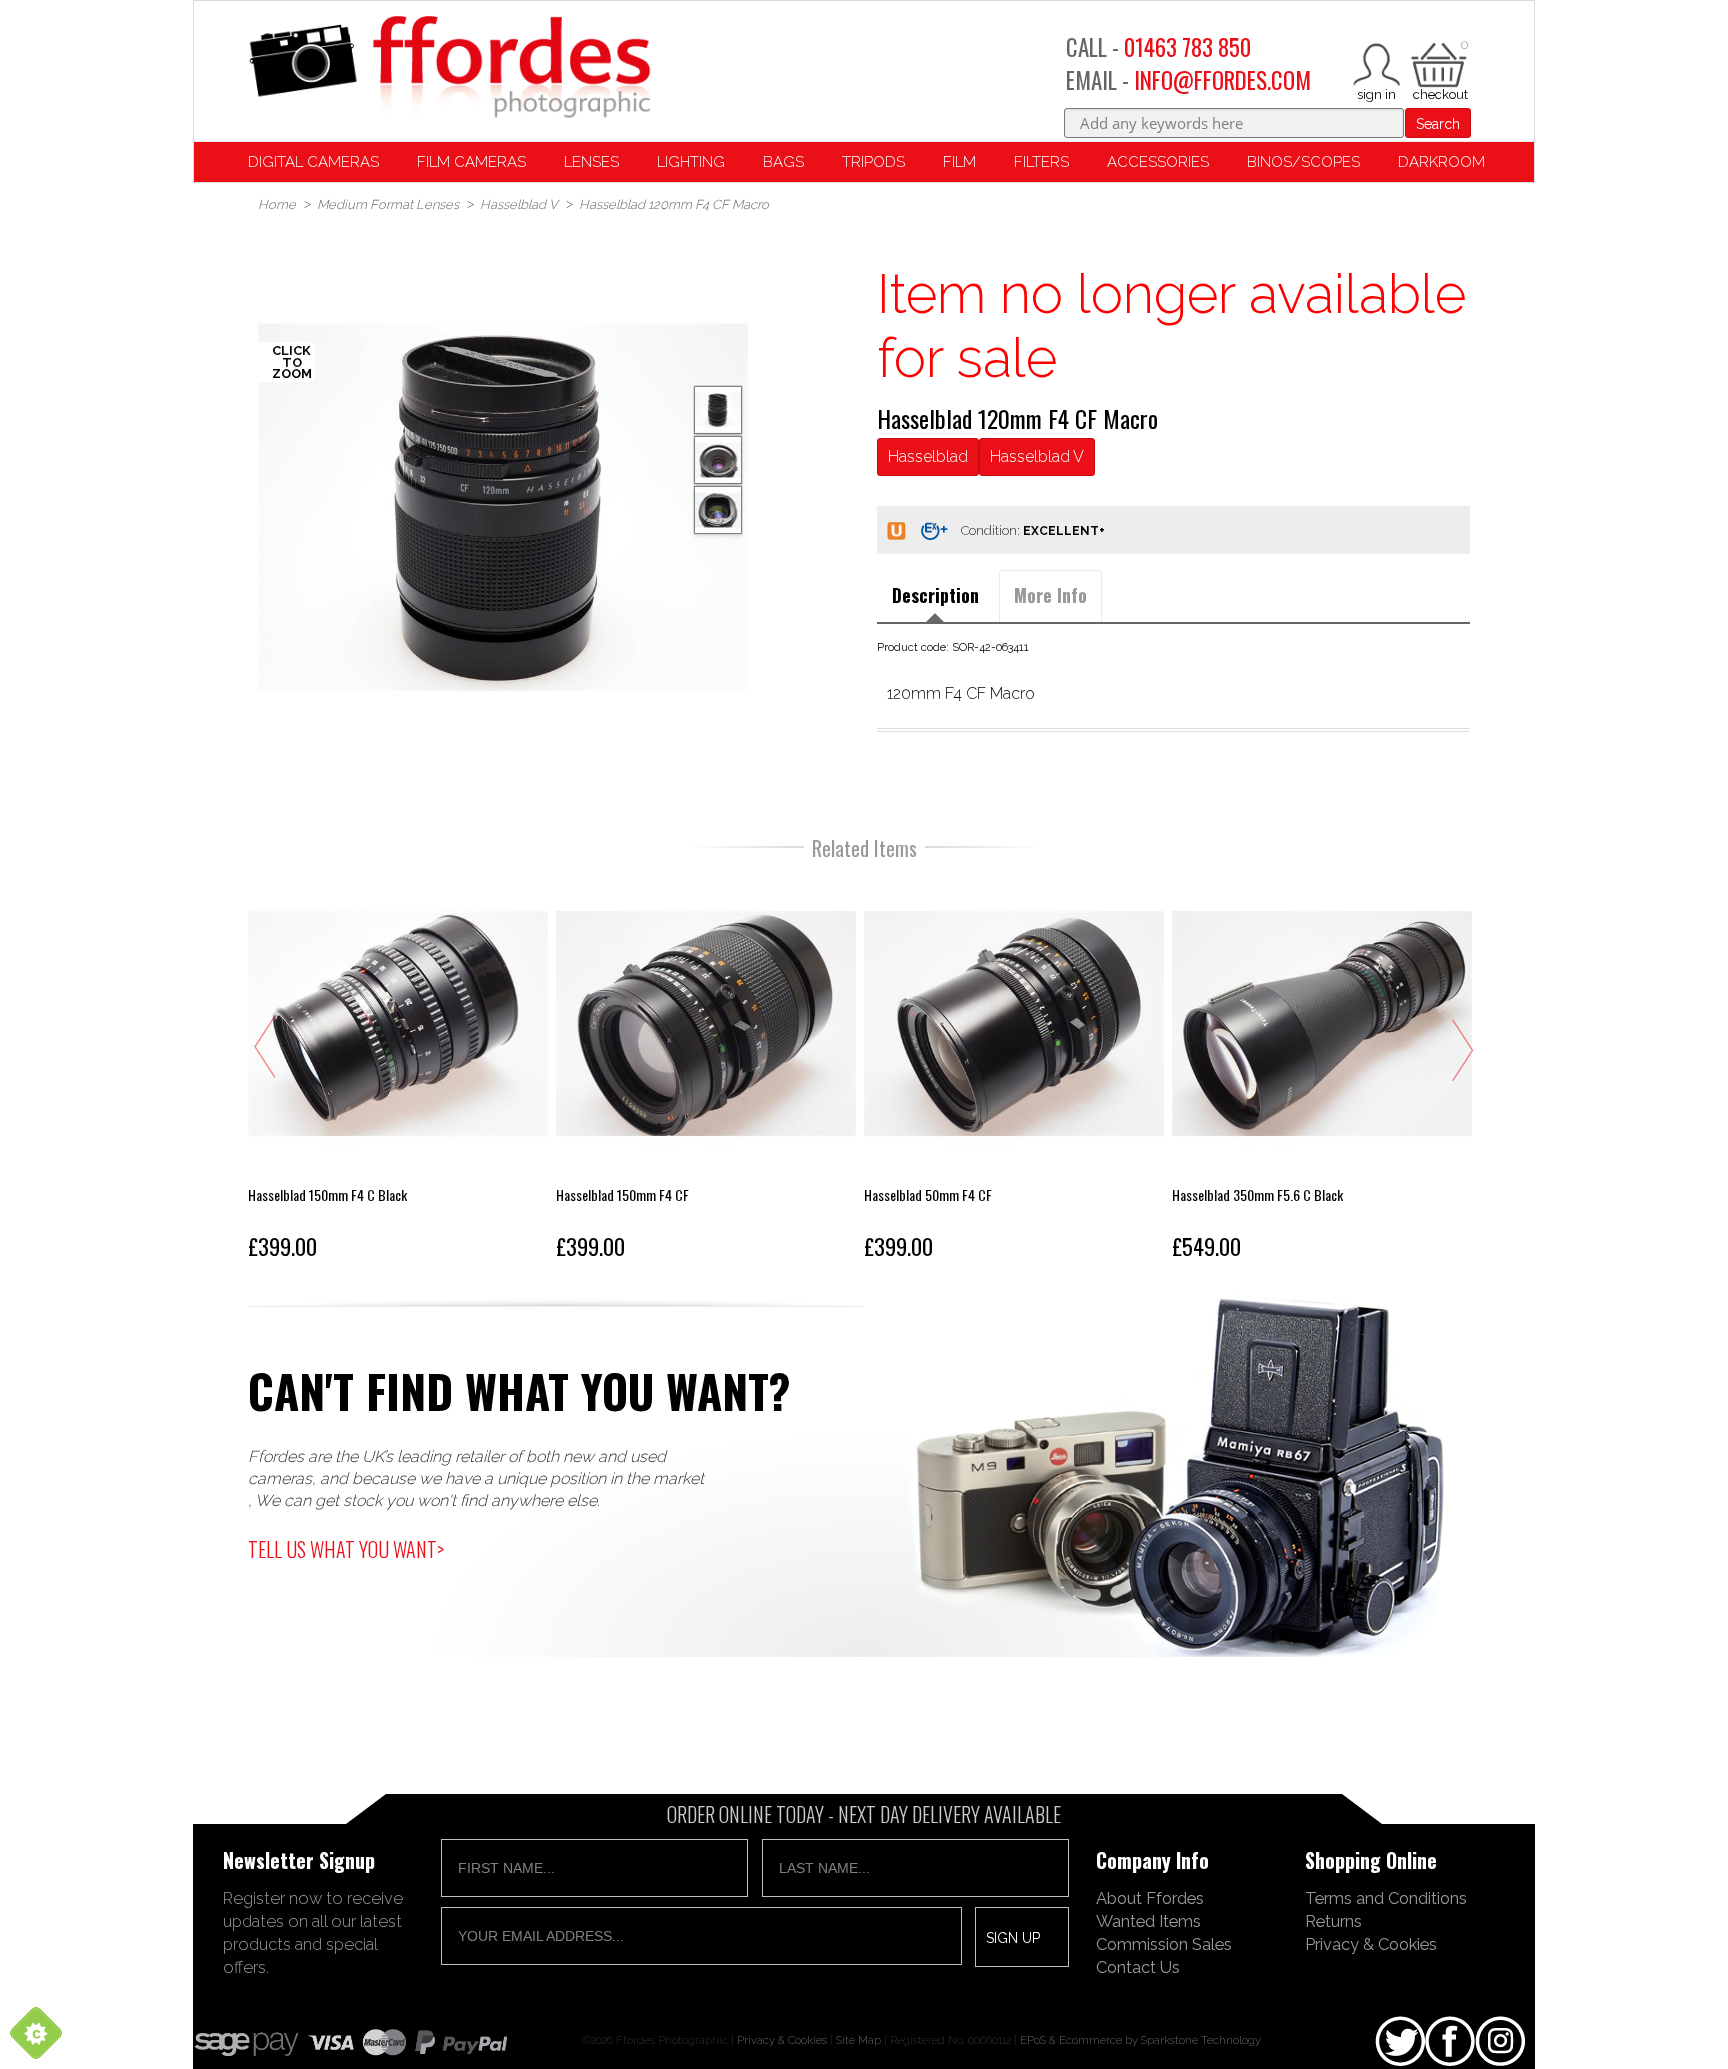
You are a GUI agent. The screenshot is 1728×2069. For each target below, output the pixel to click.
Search (1438, 124)
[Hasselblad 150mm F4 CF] (706, 1071)
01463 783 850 (1187, 47)
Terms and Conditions (1386, 1898)
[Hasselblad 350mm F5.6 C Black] (1322, 1071)
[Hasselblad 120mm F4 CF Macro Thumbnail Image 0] (503, 507)
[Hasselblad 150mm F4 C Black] (398, 1071)
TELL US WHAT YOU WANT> (346, 1549)
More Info (1050, 595)
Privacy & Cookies (1371, 1944)
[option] (503, 507)
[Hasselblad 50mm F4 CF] (1014, 1071)
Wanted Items (1148, 1921)
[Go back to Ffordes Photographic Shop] (449, 68)
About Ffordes (1150, 1898)
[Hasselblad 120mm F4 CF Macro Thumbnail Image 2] (718, 510)
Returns (1333, 1921)
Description (935, 595)
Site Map (858, 2040)
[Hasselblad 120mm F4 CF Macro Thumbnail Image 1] (718, 460)
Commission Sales (1164, 1944)
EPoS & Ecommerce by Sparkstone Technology (1140, 2040)
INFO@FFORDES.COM (1222, 80)
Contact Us (1138, 1967)
